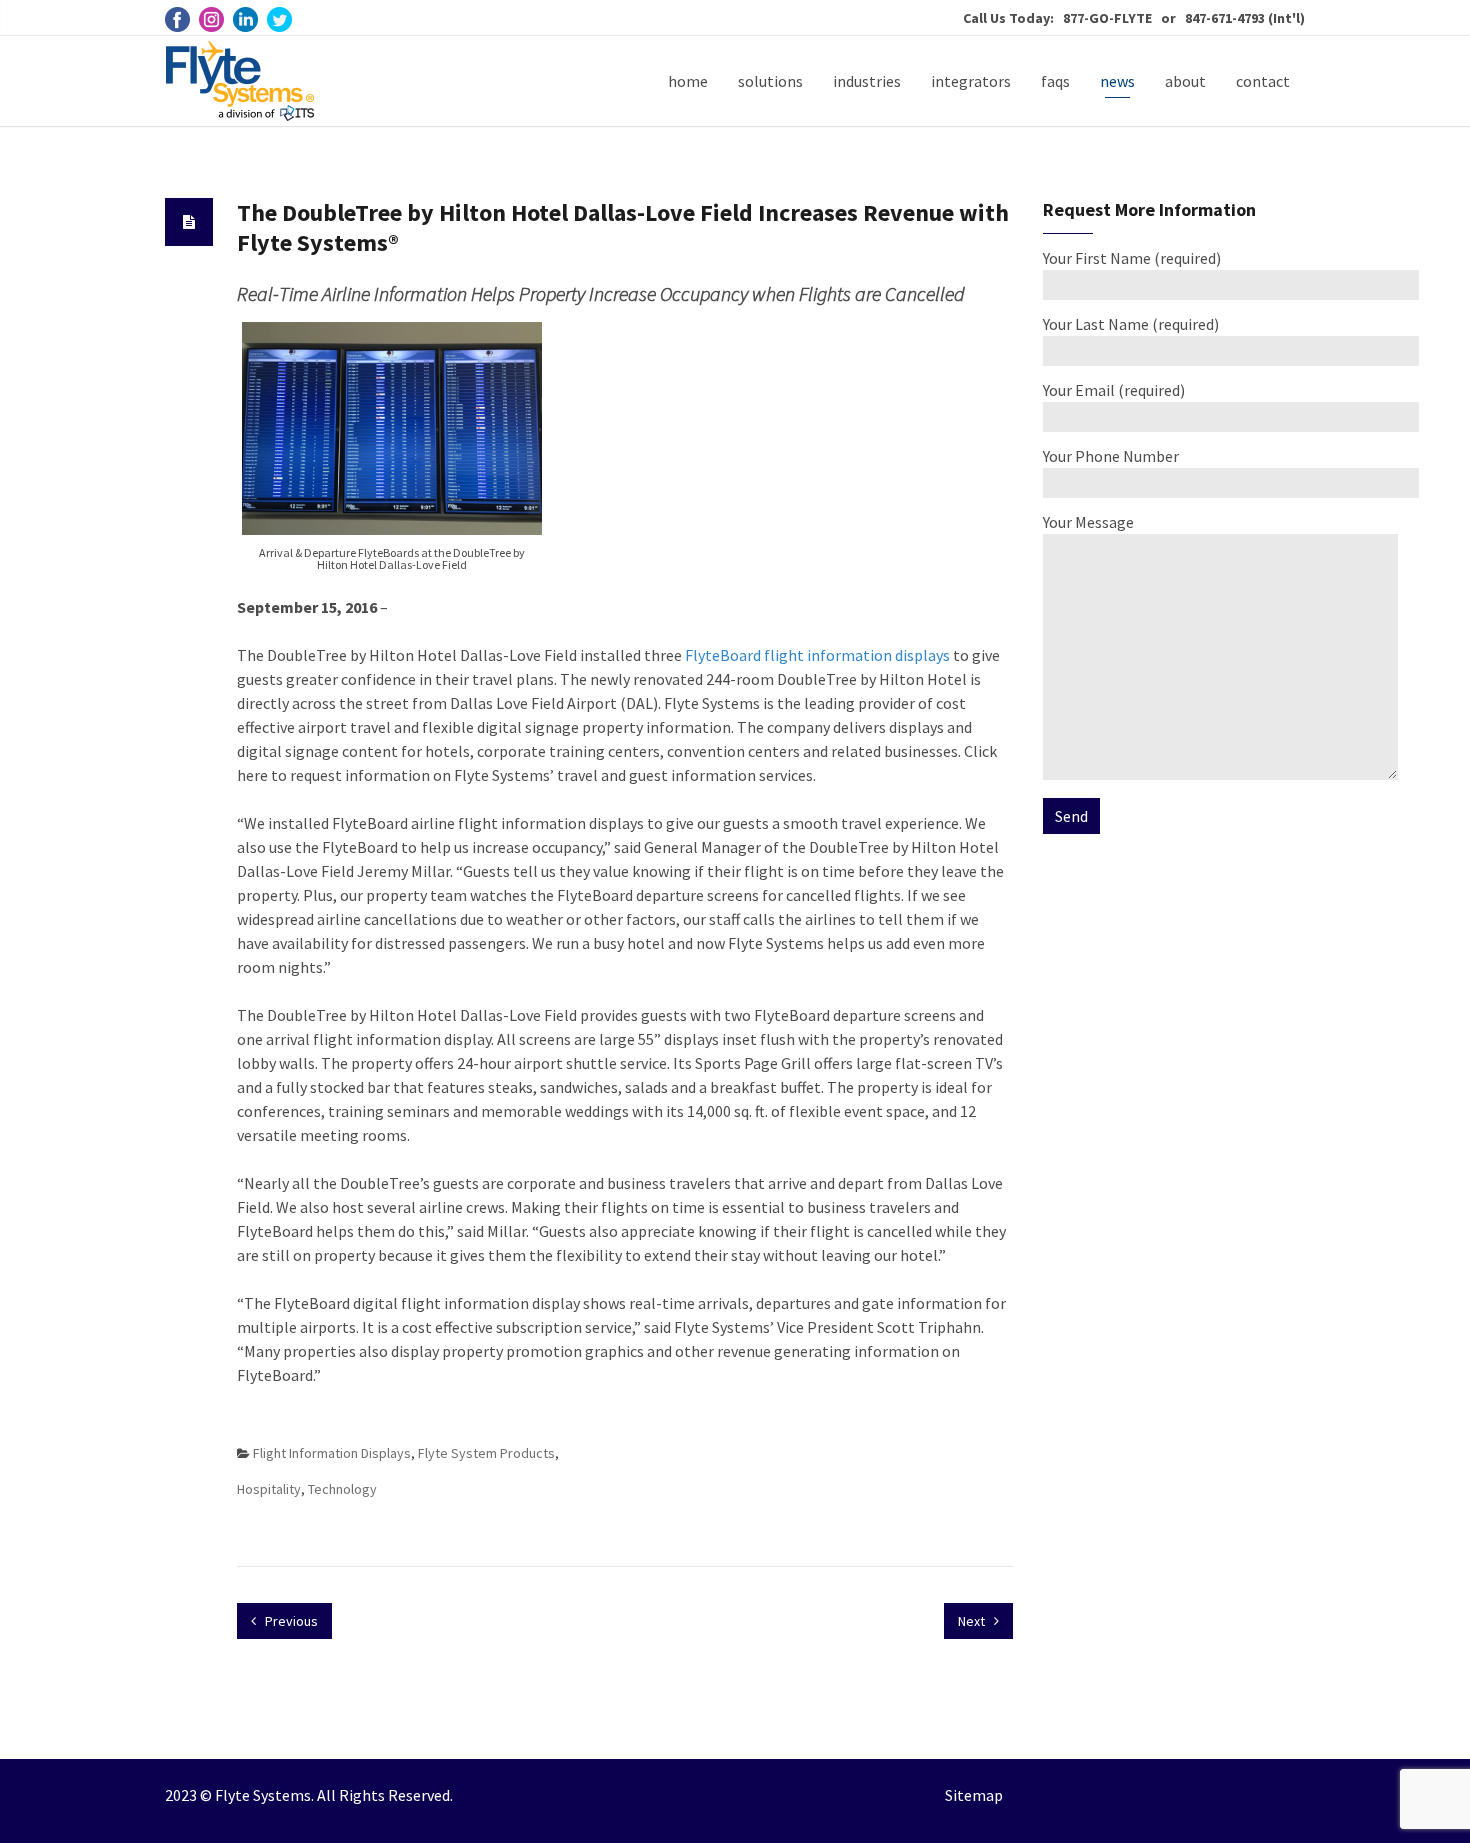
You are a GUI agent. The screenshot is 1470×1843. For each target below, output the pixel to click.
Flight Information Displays (332, 1453)
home (688, 81)
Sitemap (974, 1795)
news (1117, 81)
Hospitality (269, 1489)
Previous (290, 1621)
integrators (971, 81)
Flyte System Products (486, 1453)
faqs (1055, 81)
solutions (770, 81)
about (1185, 81)
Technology (342, 1489)
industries (867, 81)
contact (1263, 81)
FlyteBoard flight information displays (817, 655)
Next (973, 1621)
